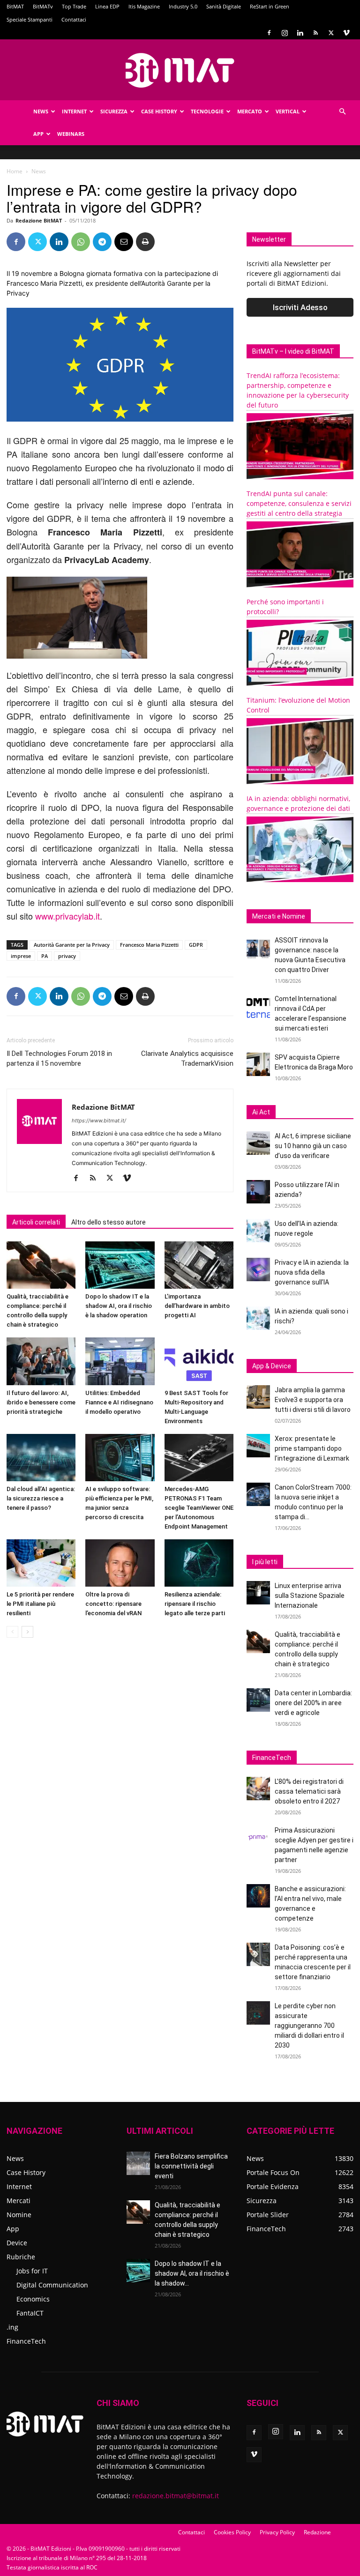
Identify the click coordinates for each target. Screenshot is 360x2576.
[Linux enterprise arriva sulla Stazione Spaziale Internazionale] (258, 1593)
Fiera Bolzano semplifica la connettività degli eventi (191, 2166)
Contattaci (74, 19)
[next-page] (27, 1632)
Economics (33, 2299)
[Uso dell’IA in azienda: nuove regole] (258, 1231)
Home (15, 171)
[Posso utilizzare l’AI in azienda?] (258, 1192)
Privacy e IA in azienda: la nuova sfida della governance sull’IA (312, 1272)
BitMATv (43, 6)
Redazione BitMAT (39, 220)
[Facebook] (269, 33)
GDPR (196, 945)
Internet (74, 111)
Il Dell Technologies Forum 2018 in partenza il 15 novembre (59, 1058)
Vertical (288, 111)
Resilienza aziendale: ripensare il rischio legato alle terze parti (195, 1604)
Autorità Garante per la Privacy (72, 945)
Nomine (19, 2215)
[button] (342, 112)
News (41, 111)
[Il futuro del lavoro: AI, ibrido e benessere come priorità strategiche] (41, 1361)
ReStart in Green (270, 6)
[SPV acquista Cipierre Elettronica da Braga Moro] (258, 1064)
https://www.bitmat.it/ (99, 1121)
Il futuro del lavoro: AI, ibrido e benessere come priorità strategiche (41, 1402)
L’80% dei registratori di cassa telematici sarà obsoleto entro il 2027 (309, 1791)
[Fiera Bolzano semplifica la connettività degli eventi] (138, 2163)
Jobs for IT (32, 2271)
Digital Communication (52, 2285)
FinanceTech (26, 2341)
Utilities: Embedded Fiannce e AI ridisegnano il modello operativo (119, 1402)
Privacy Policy (277, 2532)
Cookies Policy (232, 2532)
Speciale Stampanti (30, 19)
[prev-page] (12, 1632)
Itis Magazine (144, 6)
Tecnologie (207, 111)
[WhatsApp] (81, 242)
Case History (159, 111)
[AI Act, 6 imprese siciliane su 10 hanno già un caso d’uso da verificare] (258, 1143)
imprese (21, 956)
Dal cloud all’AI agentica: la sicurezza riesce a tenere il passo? (41, 1498)
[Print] (145, 242)
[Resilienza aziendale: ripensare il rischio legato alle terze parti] (199, 1563)
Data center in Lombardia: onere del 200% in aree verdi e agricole (313, 1703)
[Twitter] (331, 33)
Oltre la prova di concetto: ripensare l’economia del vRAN (113, 1604)
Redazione (317, 2532)
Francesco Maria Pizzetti (149, 945)
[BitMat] (180, 70)
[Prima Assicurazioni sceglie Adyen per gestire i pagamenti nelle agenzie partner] (258, 1837)
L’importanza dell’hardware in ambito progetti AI (197, 1306)
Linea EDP (107, 6)
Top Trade (74, 6)
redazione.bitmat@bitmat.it (176, 2496)
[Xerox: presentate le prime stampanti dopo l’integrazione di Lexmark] (258, 1446)
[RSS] (315, 33)
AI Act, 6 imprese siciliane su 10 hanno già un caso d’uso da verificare (313, 1146)
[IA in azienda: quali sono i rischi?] (258, 1318)
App (38, 134)
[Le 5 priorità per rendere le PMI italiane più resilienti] (41, 1563)
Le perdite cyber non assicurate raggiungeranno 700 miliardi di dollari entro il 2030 (309, 2026)
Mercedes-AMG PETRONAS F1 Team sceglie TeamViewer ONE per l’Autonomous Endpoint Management (199, 1508)
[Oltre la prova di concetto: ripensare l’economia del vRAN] (120, 1563)
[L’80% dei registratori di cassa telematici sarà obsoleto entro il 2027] (258, 1789)
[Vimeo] (346, 33)
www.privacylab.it (67, 916)
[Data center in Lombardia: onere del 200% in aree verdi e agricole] (258, 1700)
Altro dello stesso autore (109, 1222)
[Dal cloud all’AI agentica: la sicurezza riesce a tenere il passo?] (41, 1458)
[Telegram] (102, 242)
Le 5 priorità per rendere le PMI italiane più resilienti (40, 1604)
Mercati (19, 2201)
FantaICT (30, 2313)
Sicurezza (114, 111)
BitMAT (15, 6)
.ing (12, 2327)
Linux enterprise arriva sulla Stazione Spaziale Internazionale (310, 1596)
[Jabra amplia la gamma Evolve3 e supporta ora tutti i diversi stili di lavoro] (258, 1397)
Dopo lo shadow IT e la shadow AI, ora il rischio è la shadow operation (119, 1306)
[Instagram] (285, 33)
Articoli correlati (36, 1222)
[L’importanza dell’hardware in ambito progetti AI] (199, 1265)
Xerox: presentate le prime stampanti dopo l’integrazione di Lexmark (312, 1448)
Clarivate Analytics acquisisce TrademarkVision (187, 1058)
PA (45, 956)
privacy (67, 956)
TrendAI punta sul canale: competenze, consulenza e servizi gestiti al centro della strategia (299, 503)
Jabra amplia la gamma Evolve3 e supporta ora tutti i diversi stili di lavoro (313, 1400)
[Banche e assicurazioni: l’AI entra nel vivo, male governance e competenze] (258, 1896)
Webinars (71, 134)
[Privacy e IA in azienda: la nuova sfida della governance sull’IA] (258, 1269)
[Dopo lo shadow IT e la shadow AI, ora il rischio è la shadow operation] (120, 1265)
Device (17, 2243)
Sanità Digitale (224, 6)
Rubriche (21, 2257)
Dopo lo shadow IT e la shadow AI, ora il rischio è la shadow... (192, 2273)
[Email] (124, 242)
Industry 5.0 (183, 6)
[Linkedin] (300, 33)
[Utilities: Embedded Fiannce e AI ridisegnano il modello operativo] (120, 1361)
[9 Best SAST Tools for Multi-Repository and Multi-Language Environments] (199, 1361)
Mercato (250, 111)
